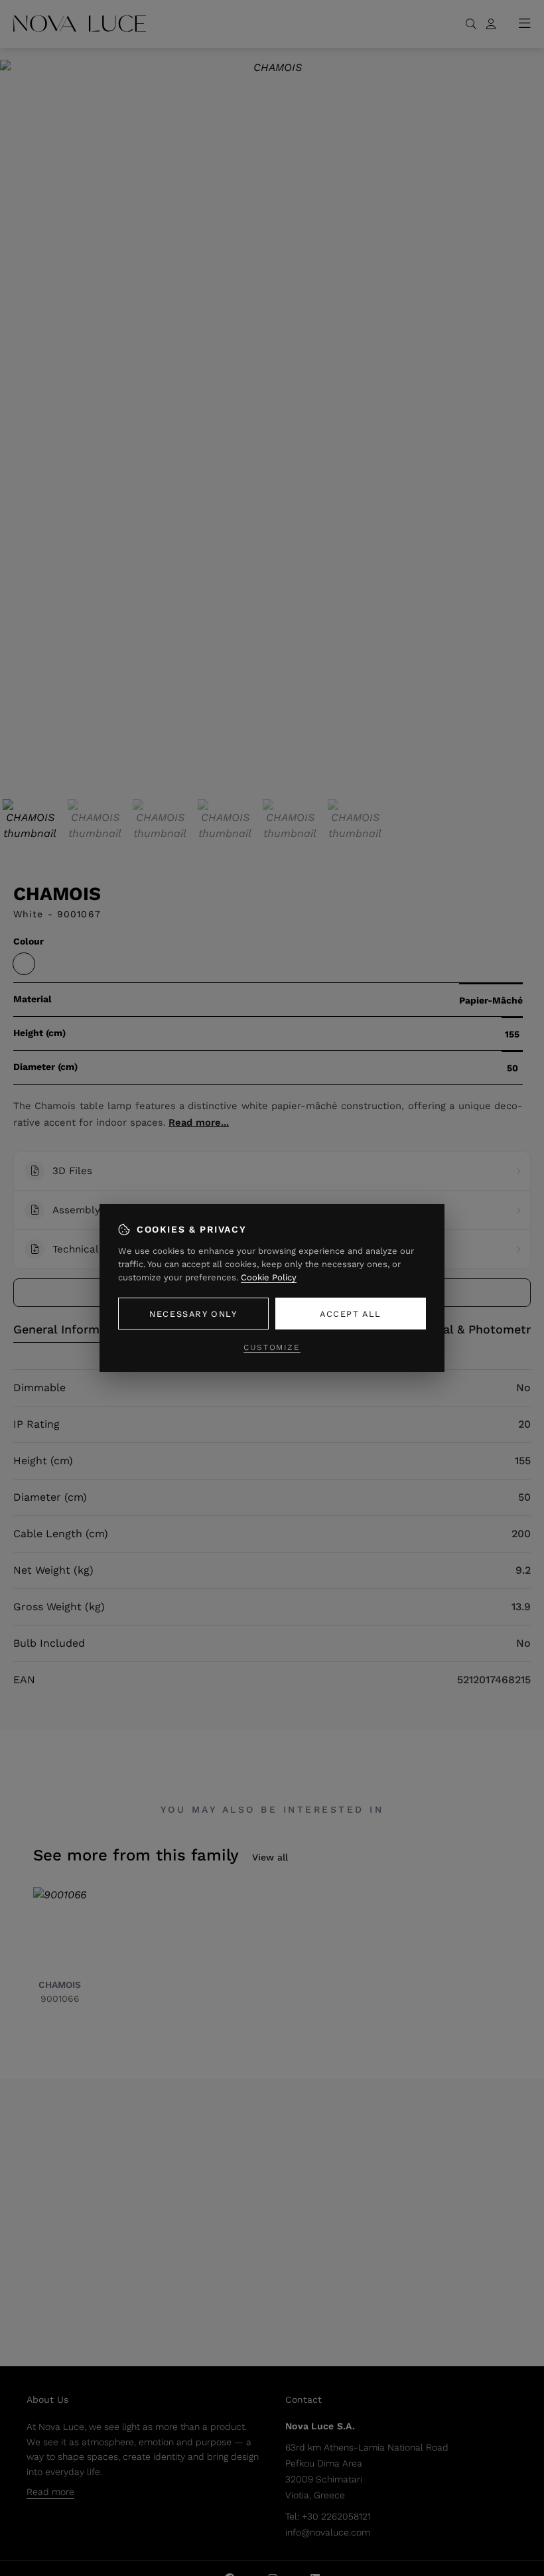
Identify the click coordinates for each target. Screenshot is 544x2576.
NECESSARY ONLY (193, 1314)
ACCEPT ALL (351, 1314)
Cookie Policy (269, 1277)
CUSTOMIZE (272, 1347)
